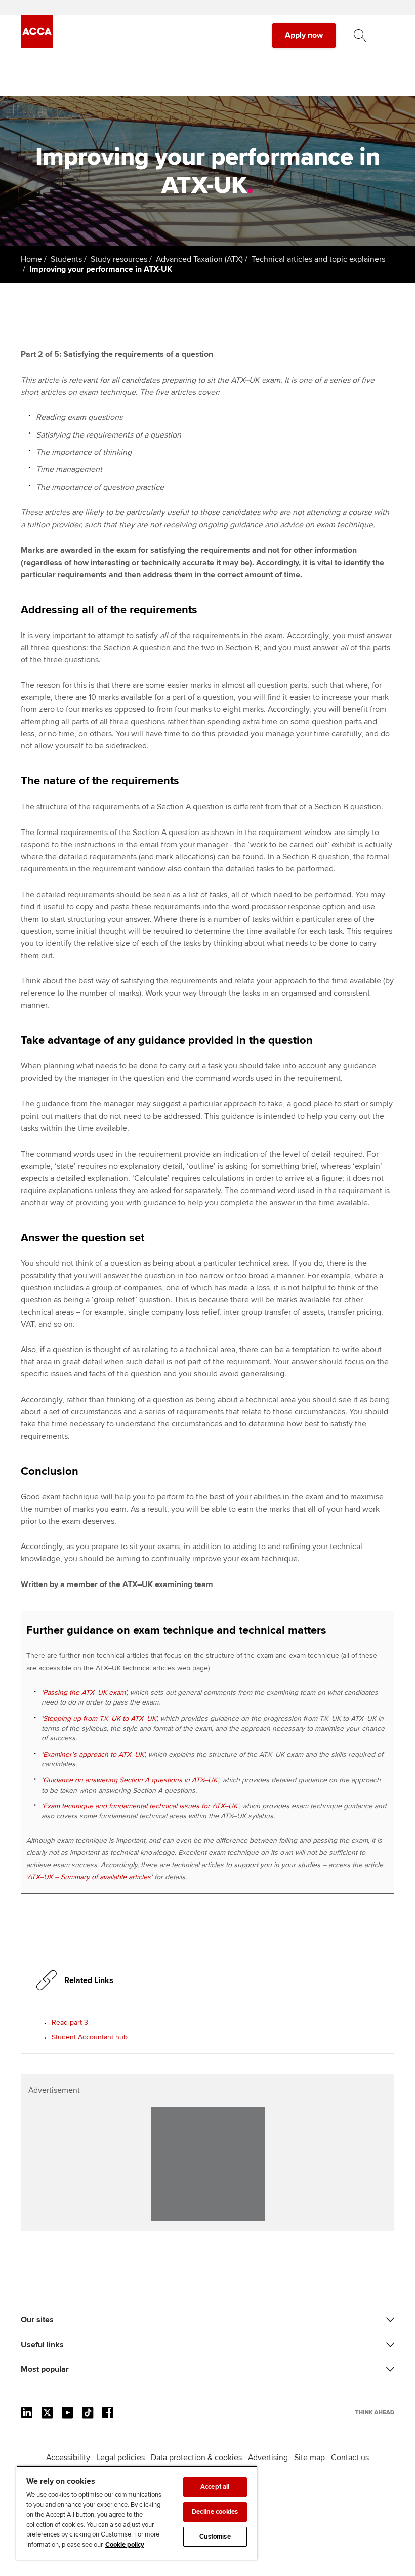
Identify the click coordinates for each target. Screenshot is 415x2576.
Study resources (119, 259)
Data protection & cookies (196, 2458)
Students (66, 259)
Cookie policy (125, 2545)
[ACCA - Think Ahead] (37, 45)
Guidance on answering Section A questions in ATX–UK (130, 1780)
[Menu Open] (388, 35)
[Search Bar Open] (360, 35)
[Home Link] (375, 2412)
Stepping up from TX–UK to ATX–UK (99, 1718)
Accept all (215, 2487)
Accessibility (68, 2458)
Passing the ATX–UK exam (84, 1693)
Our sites (37, 2320)
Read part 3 (70, 2022)
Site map (309, 2458)
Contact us (350, 2458)
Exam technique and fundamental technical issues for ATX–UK (140, 1806)
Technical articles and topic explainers (318, 259)
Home (31, 259)
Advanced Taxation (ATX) (199, 259)
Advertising (268, 2458)
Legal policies (120, 2458)
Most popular (45, 2369)
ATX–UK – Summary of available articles (89, 1877)
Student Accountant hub (90, 2037)
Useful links (42, 2345)
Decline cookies (215, 2512)
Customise (215, 2537)
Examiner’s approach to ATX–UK (93, 1754)
